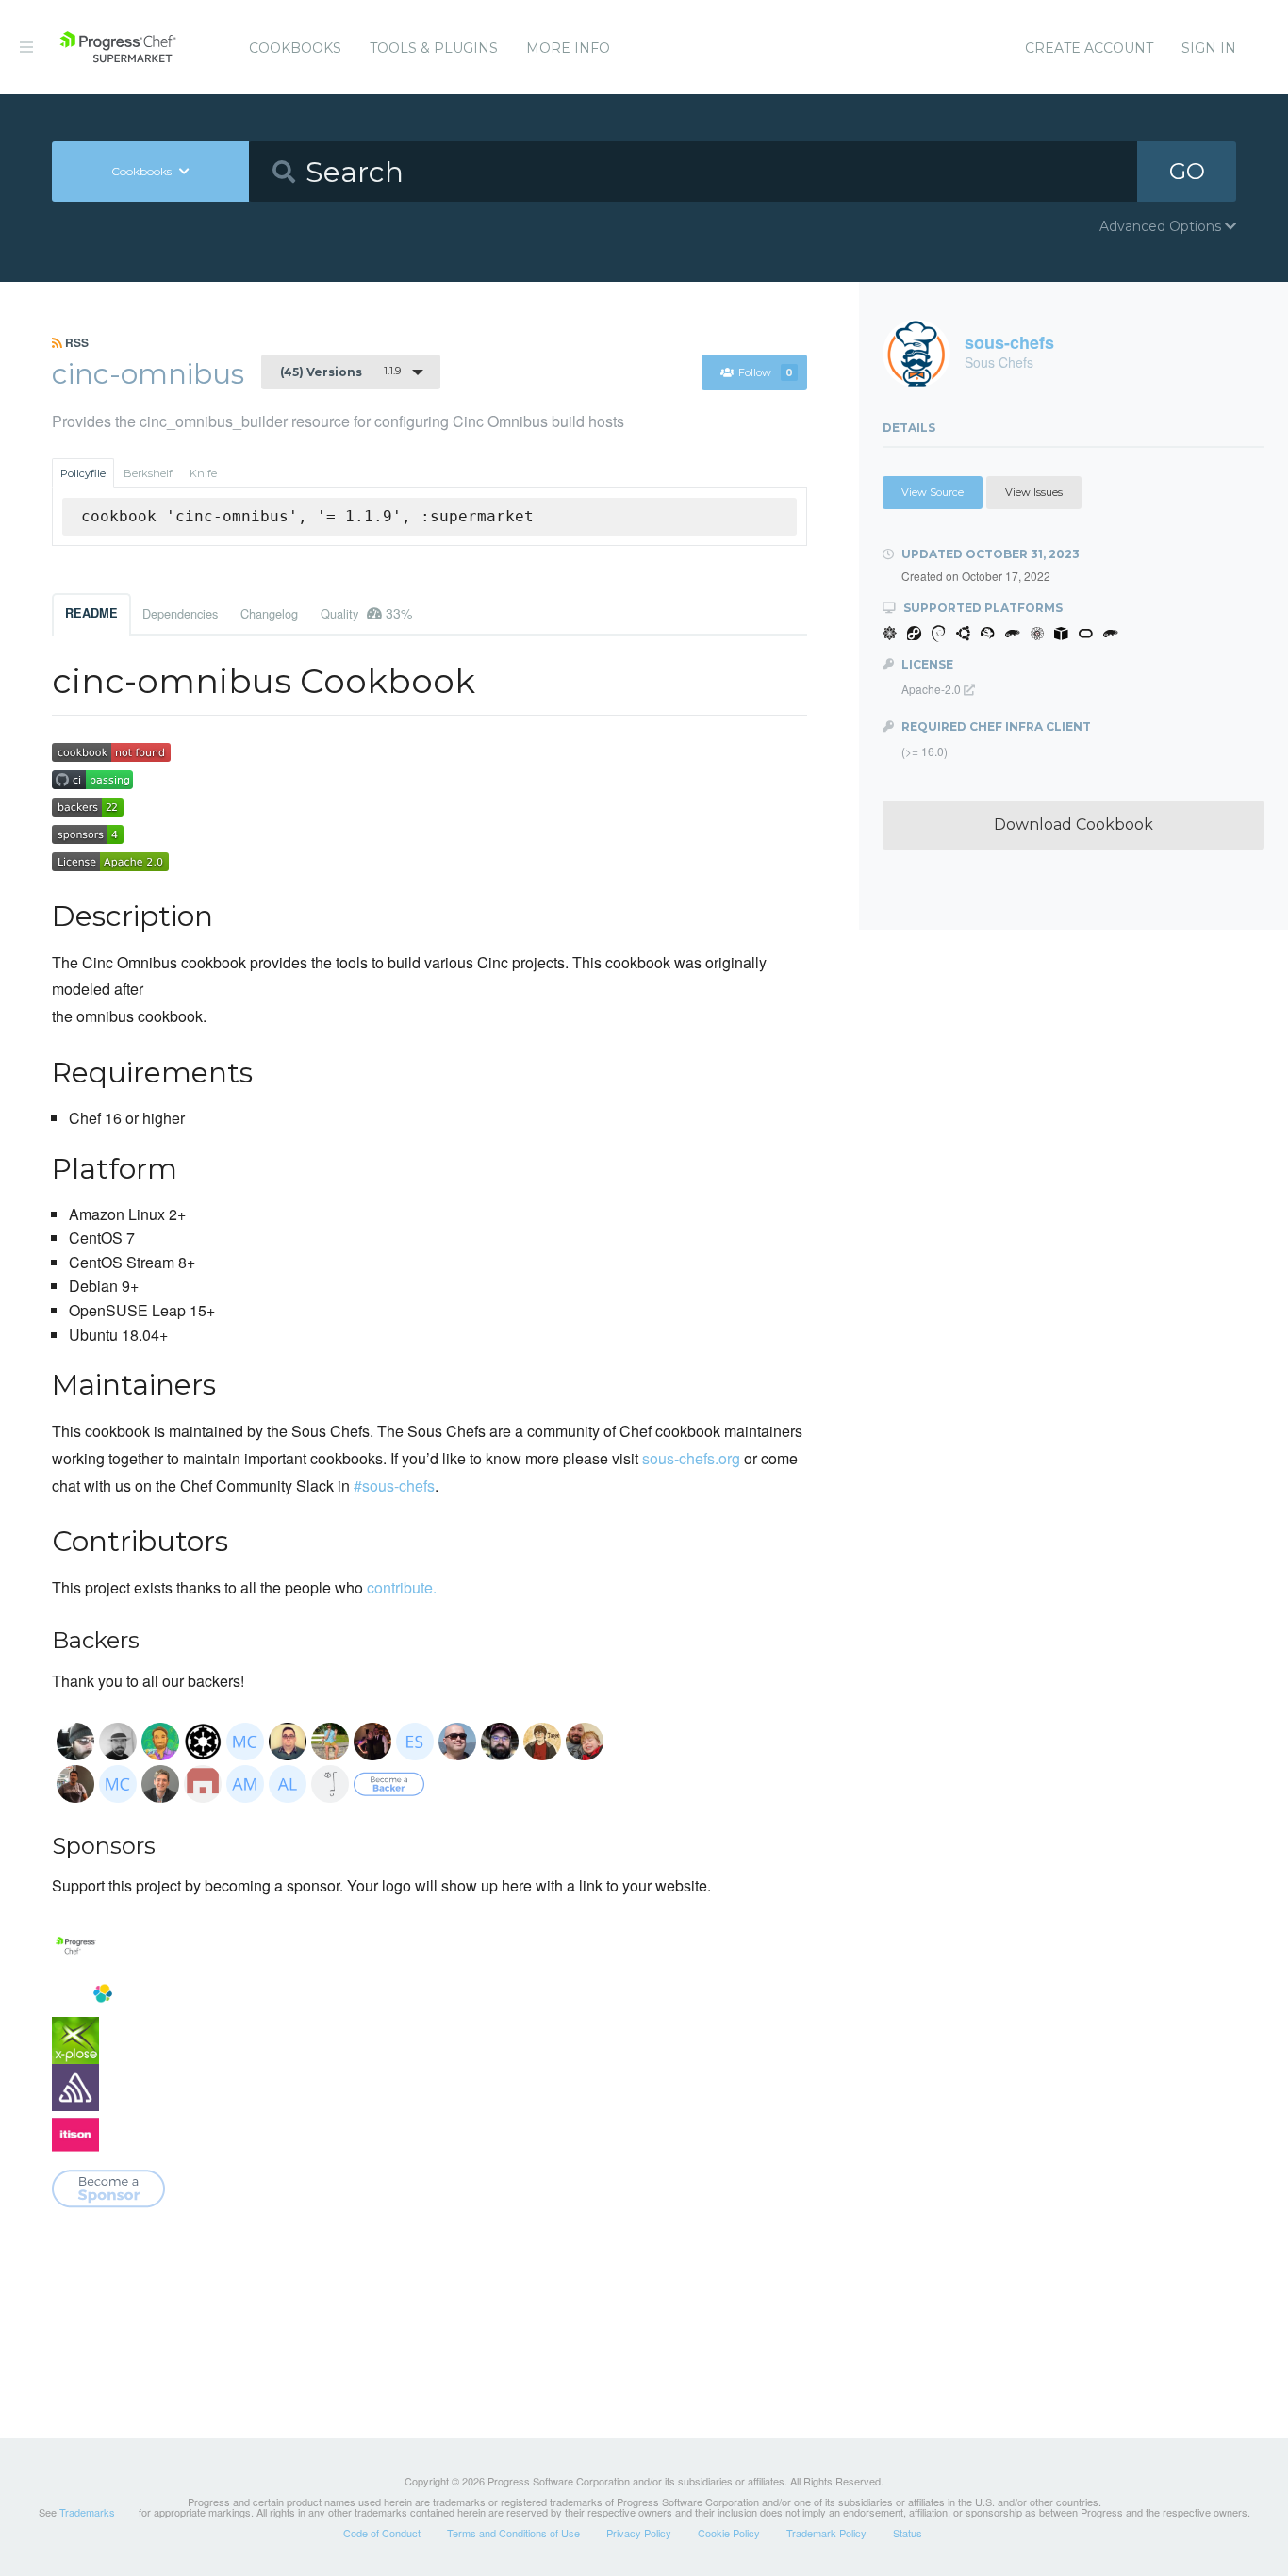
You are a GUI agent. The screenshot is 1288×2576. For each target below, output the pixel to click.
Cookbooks (295, 48)
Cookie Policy (729, 2533)
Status (908, 2533)
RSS (75, 342)
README (91, 613)
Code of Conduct (382, 2533)
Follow (766, 372)
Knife (203, 473)
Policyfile (83, 473)
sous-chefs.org (691, 1458)
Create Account (1089, 48)
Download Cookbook (1073, 825)
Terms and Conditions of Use (513, 2533)
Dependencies (180, 613)
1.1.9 (340, 372)
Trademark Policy (826, 2533)
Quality (366, 613)
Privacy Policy (639, 2533)
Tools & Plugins (434, 48)
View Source (933, 492)
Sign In (1209, 48)
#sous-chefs (394, 1486)
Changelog (269, 613)
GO (1187, 171)
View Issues (1034, 492)
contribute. (402, 1587)
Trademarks (87, 2512)
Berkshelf (148, 473)
